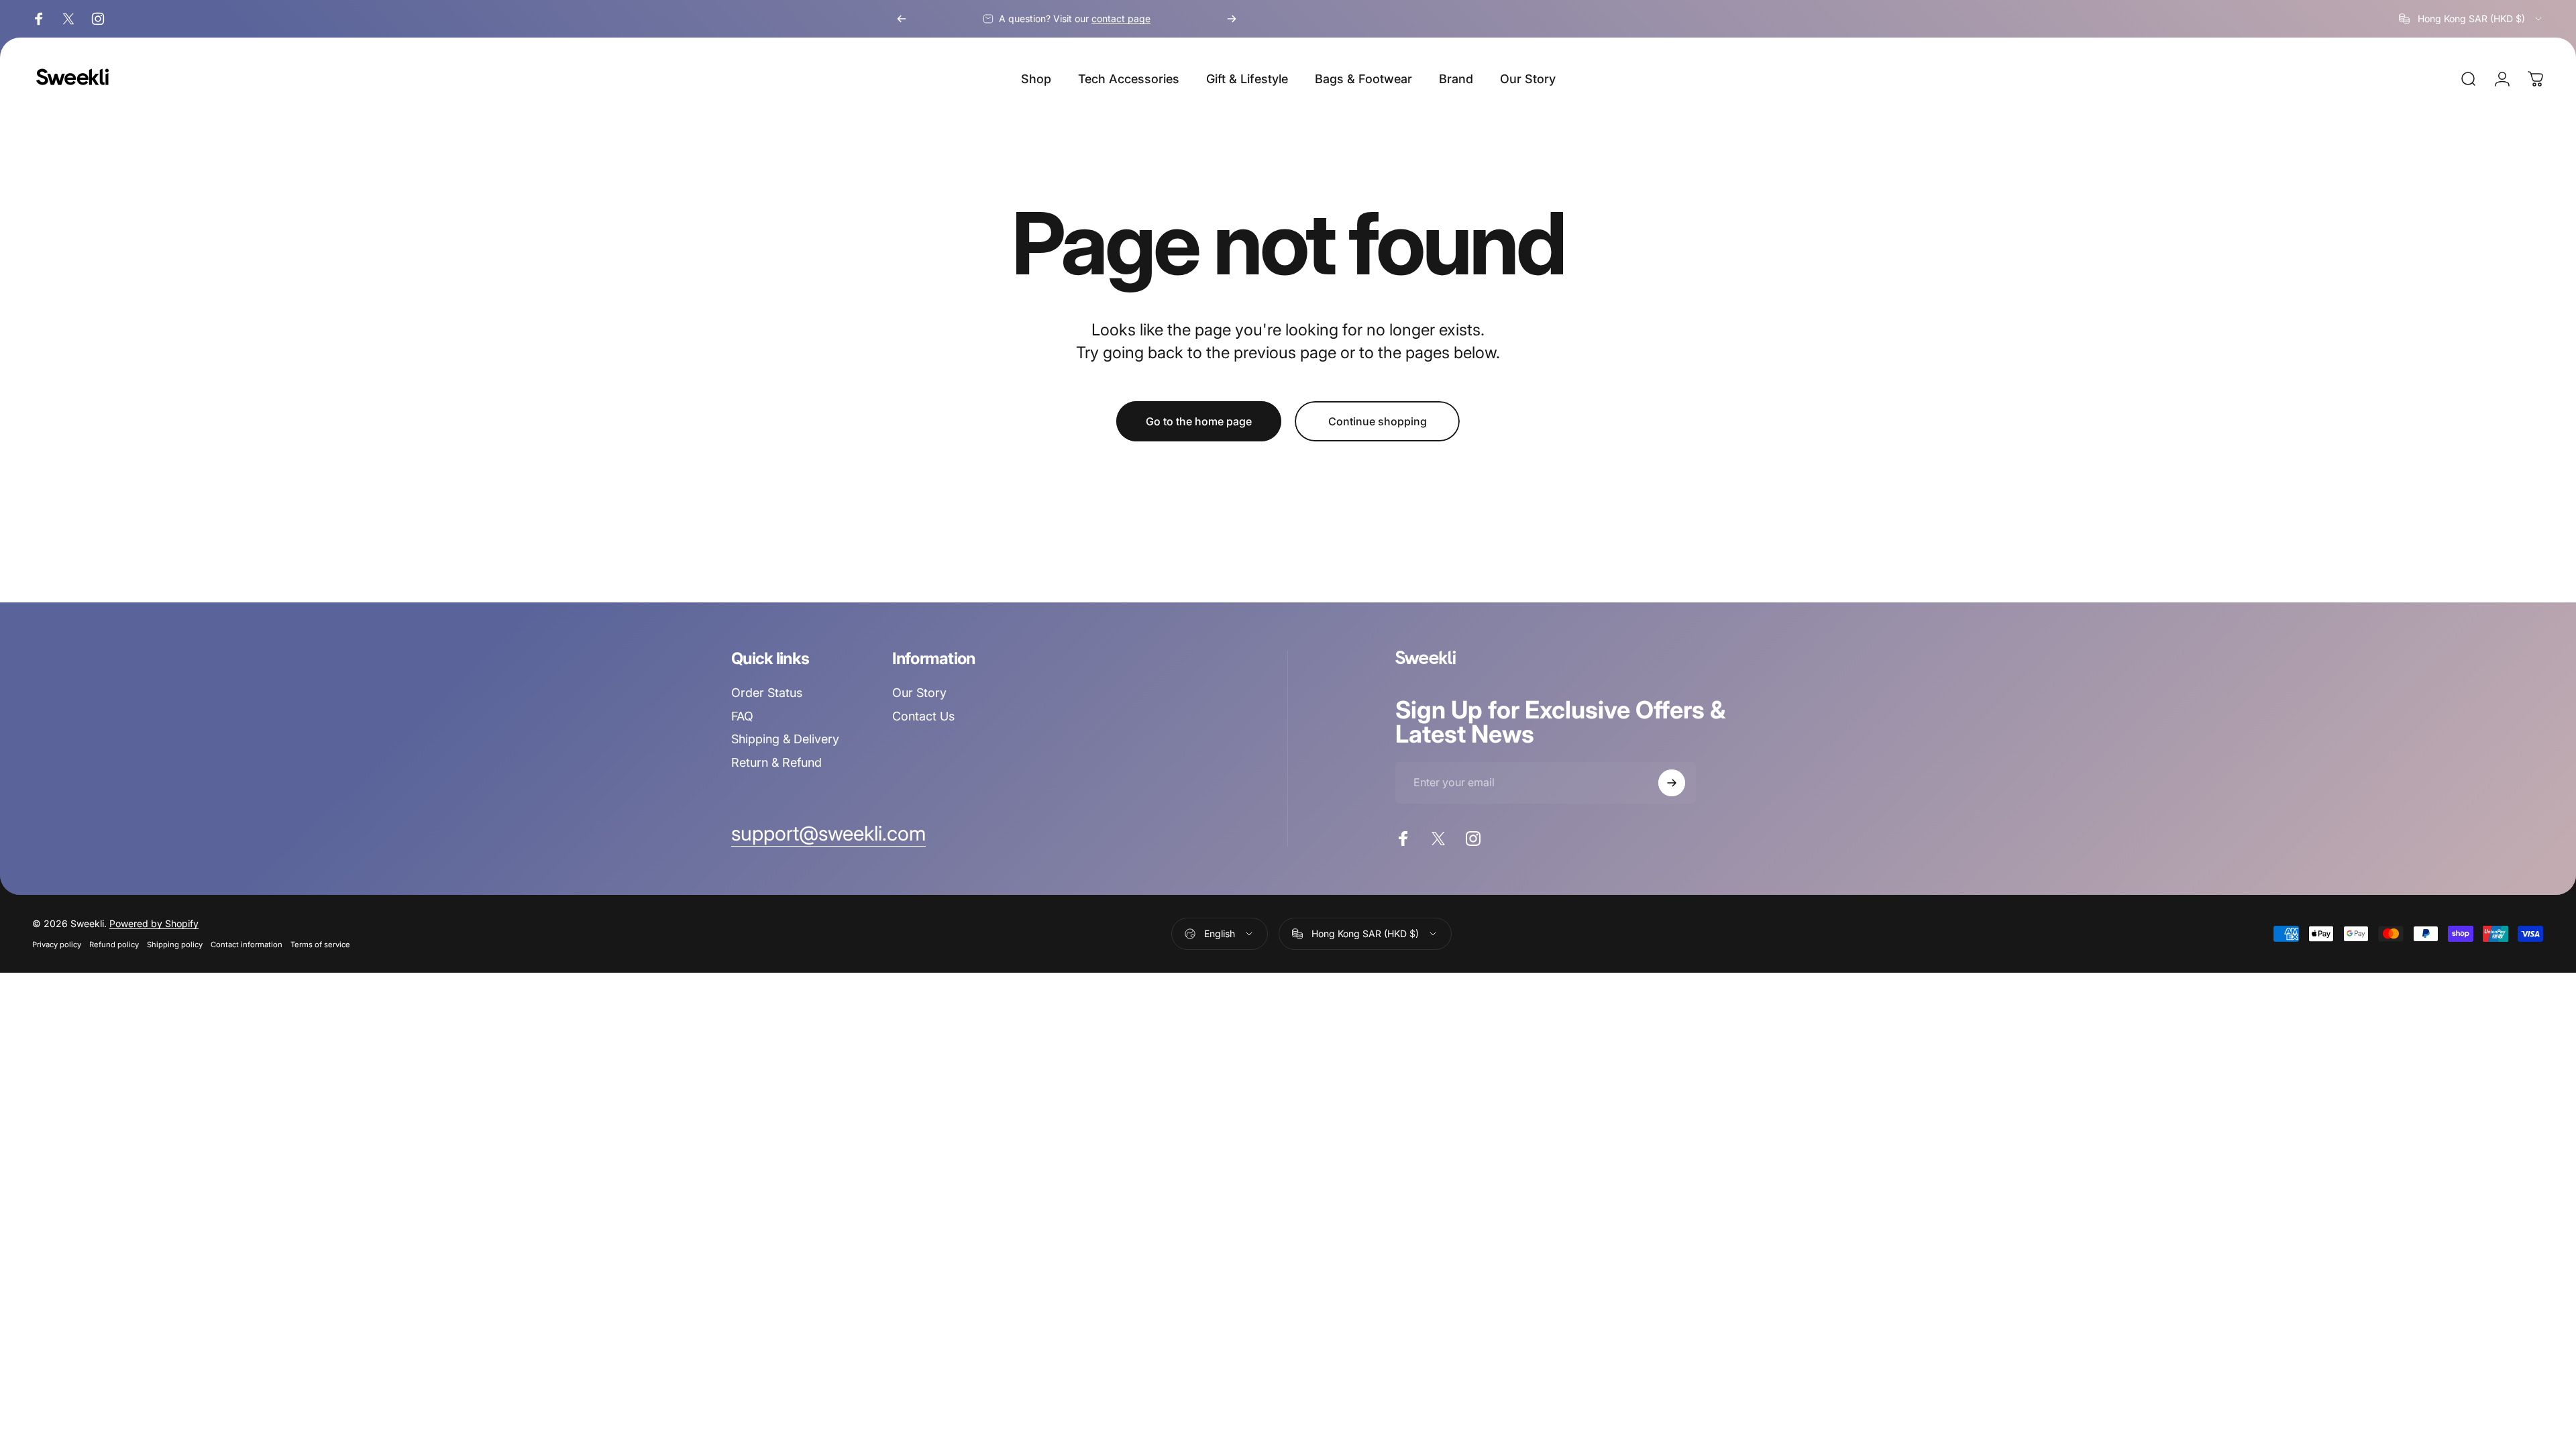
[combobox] (2471, 19)
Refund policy (114, 945)
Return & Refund (776, 762)
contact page (1121, 18)
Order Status (767, 693)
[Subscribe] (1672, 783)
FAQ (742, 716)
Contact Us (923, 716)
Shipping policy (175, 945)
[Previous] (902, 19)
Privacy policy (57, 945)
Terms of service (320, 945)
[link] (828, 834)
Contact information (247, 945)
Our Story (919, 693)
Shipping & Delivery (785, 739)
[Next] (1232, 19)
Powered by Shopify (154, 923)
